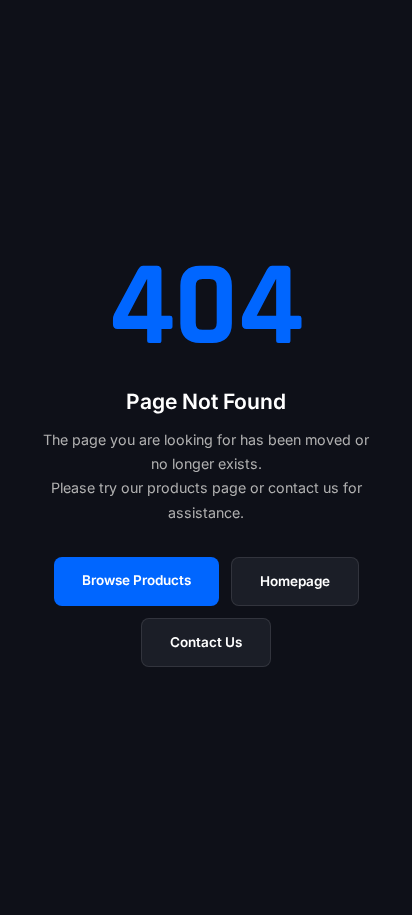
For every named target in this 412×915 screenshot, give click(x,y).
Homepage (295, 581)
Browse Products (136, 580)
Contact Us (206, 642)
